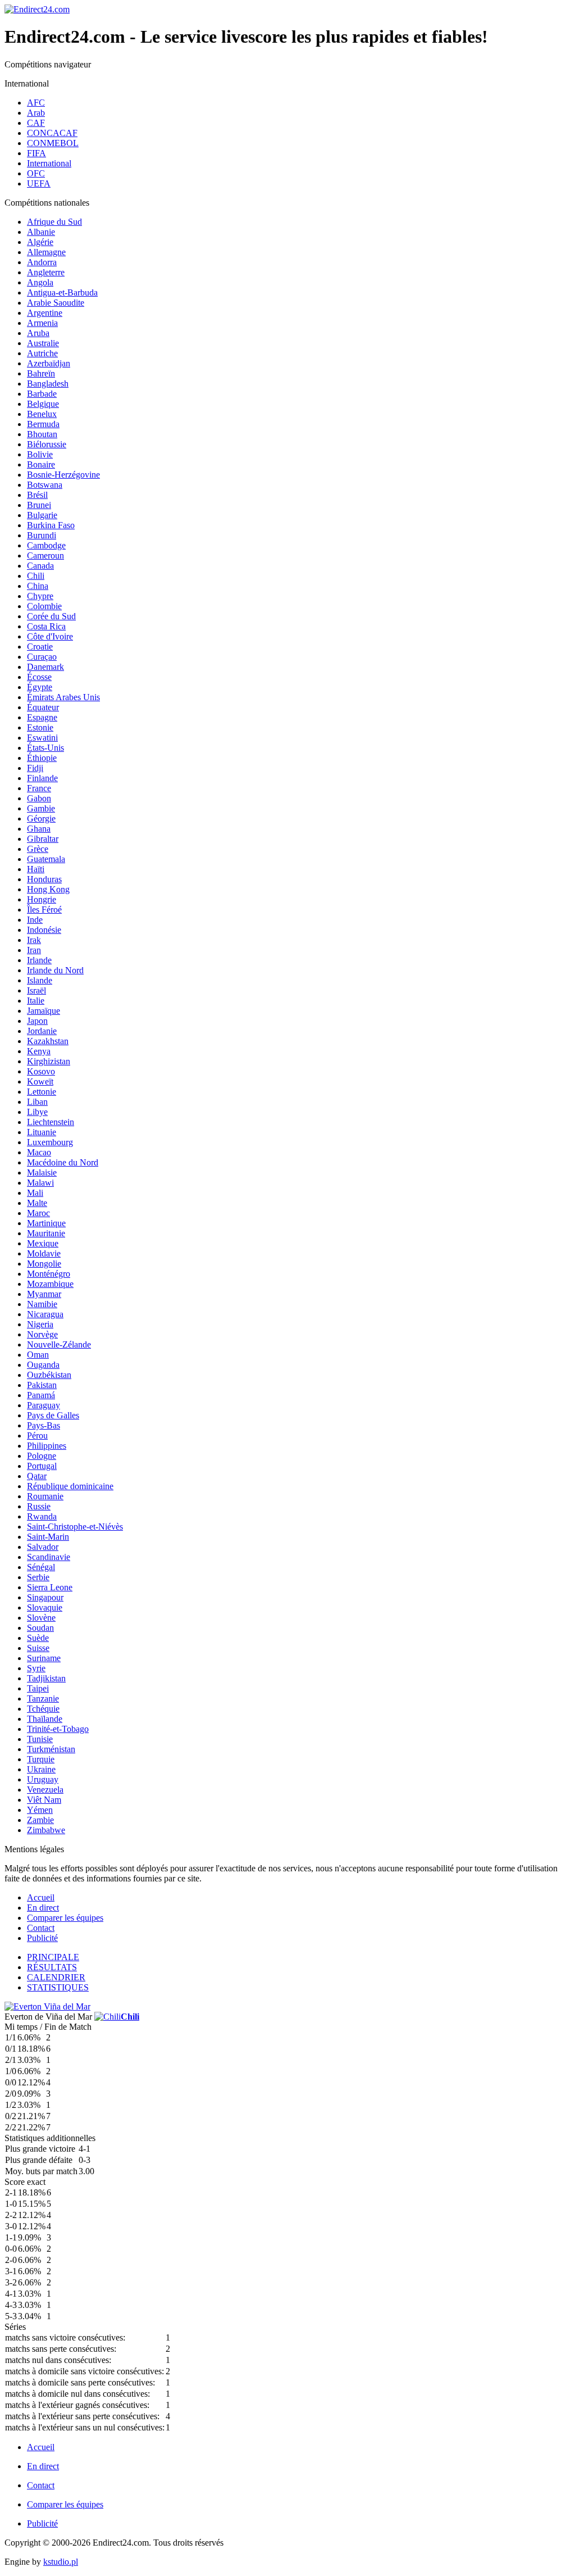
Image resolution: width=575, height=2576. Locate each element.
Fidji (35, 768)
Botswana (45, 485)
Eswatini (42, 738)
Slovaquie (45, 1607)
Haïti (36, 869)
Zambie (40, 1820)
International (49, 163)
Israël (36, 990)
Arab (36, 113)
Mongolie (44, 1264)
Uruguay (43, 1779)
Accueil (41, 1897)
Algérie (40, 242)
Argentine (45, 313)
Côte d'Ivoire (50, 636)
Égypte (40, 687)
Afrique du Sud (54, 222)
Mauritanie (46, 1233)
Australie (43, 343)
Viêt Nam (44, 1800)
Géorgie (41, 818)
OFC (36, 173)
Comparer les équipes (65, 1918)
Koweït (40, 1081)
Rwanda (42, 1516)
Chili (36, 576)
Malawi (40, 1183)
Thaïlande (45, 1719)
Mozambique (50, 1284)
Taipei (38, 1688)
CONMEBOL (53, 143)
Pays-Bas (44, 1425)
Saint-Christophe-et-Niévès (75, 1527)
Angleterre (46, 272)
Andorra (42, 262)
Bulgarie (42, 515)
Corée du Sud (51, 616)
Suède (38, 1638)
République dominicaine (70, 1486)
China (38, 586)
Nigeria (40, 1324)
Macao (39, 1152)
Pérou (37, 1436)
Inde (35, 920)
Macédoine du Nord (63, 1162)
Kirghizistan (49, 1061)
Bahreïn (41, 373)
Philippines (47, 1446)
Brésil (37, 495)
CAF (36, 123)
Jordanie (42, 1031)
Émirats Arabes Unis (63, 697)
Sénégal (41, 1567)
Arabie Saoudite (56, 303)
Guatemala (46, 859)
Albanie (41, 232)
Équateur (43, 707)
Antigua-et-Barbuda (62, 292)
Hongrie (42, 899)
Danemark (45, 667)
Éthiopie (42, 758)
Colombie (44, 606)
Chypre (40, 596)
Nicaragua (45, 1314)
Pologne (42, 1456)
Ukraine (41, 1769)
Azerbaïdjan (49, 363)
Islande (40, 980)
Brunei (39, 505)
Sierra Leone (50, 1587)
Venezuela (45, 1790)
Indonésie (44, 930)
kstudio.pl (61, 2562)
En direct (43, 1908)
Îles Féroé (44, 910)
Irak (34, 940)
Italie (36, 1001)
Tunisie (40, 1739)
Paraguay (44, 1405)
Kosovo (41, 1071)
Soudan (40, 1628)
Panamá (41, 1395)
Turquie (41, 1759)
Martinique (46, 1223)
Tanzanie (43, 1699)
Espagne (42, 717)
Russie (39, 1506)
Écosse (39, 677)
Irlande (39, 960)
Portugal (42, 1466)
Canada (40, 566)
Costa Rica (46, 626)
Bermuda (43, 424)
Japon (37, 1021)
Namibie (42, 1304)
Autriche (42, 353)
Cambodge (46, 545)
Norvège (42, 1334)
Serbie (38, 1577)
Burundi (42, 535)
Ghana (39, 829)
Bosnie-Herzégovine (63, 475)
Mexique (43, 1243)
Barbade (42, 394)
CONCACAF (52, 133)
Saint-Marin (48, 1537)
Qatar (37, 1476)
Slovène (41, 1618)
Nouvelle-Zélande (59, 1344)
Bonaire (41, 464)
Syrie (36, 1668)
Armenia (42, 323)
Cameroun (45, 555)
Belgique (43, 404)
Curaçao (42, 657)
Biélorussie (47, 444)
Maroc (38, 1213)
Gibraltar (43, 839)
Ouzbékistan (49, 1375)
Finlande (42, 778)
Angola (40, 282)
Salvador (43, 1547)
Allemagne (46, 252)
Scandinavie (49, 1557)
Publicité (42, 1938)
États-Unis (45, 748)
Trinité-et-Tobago (58, 1729)
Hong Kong (48, 889)
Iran (34, 950)
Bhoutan (42, 434)
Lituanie (42, 1132)
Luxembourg (50, 1142)
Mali (35, 1193)
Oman (38, 1355)
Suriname (44, 1658)
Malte (37, 1203)
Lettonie (42, 1092)
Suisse (38, 1648)
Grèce (38, 849)
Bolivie (40, 454)
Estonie (40, 727)
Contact (41, 1928)
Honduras (44, 879)
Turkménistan (51, 1749)
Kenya (39, 1051)
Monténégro (49, 1274)
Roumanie (45, 1496)
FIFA (36, 153)
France (39, 788)
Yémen (40, 1810)
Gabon (39, 798)
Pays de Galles (53, 1415)
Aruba (38, 333)
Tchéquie (43, 1709)
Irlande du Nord (55, 970)
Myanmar (44, 1294)
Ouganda (43, 1365)
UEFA (39, 183)
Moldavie (44, 1253)
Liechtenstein (51, 1122)
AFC (36, 103)
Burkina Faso (51, 525)
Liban (37, 1102)
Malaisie (42, 1173)
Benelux (42, 414)
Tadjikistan (46, 1678)
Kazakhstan (48, 1041)
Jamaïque (44, 1011)
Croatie (40, 647)
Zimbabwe (46, 1830)
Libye (37, 1112)
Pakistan (42, 1385)
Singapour (45, 1597)
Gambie (41, 808)
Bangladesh (48, 384)
